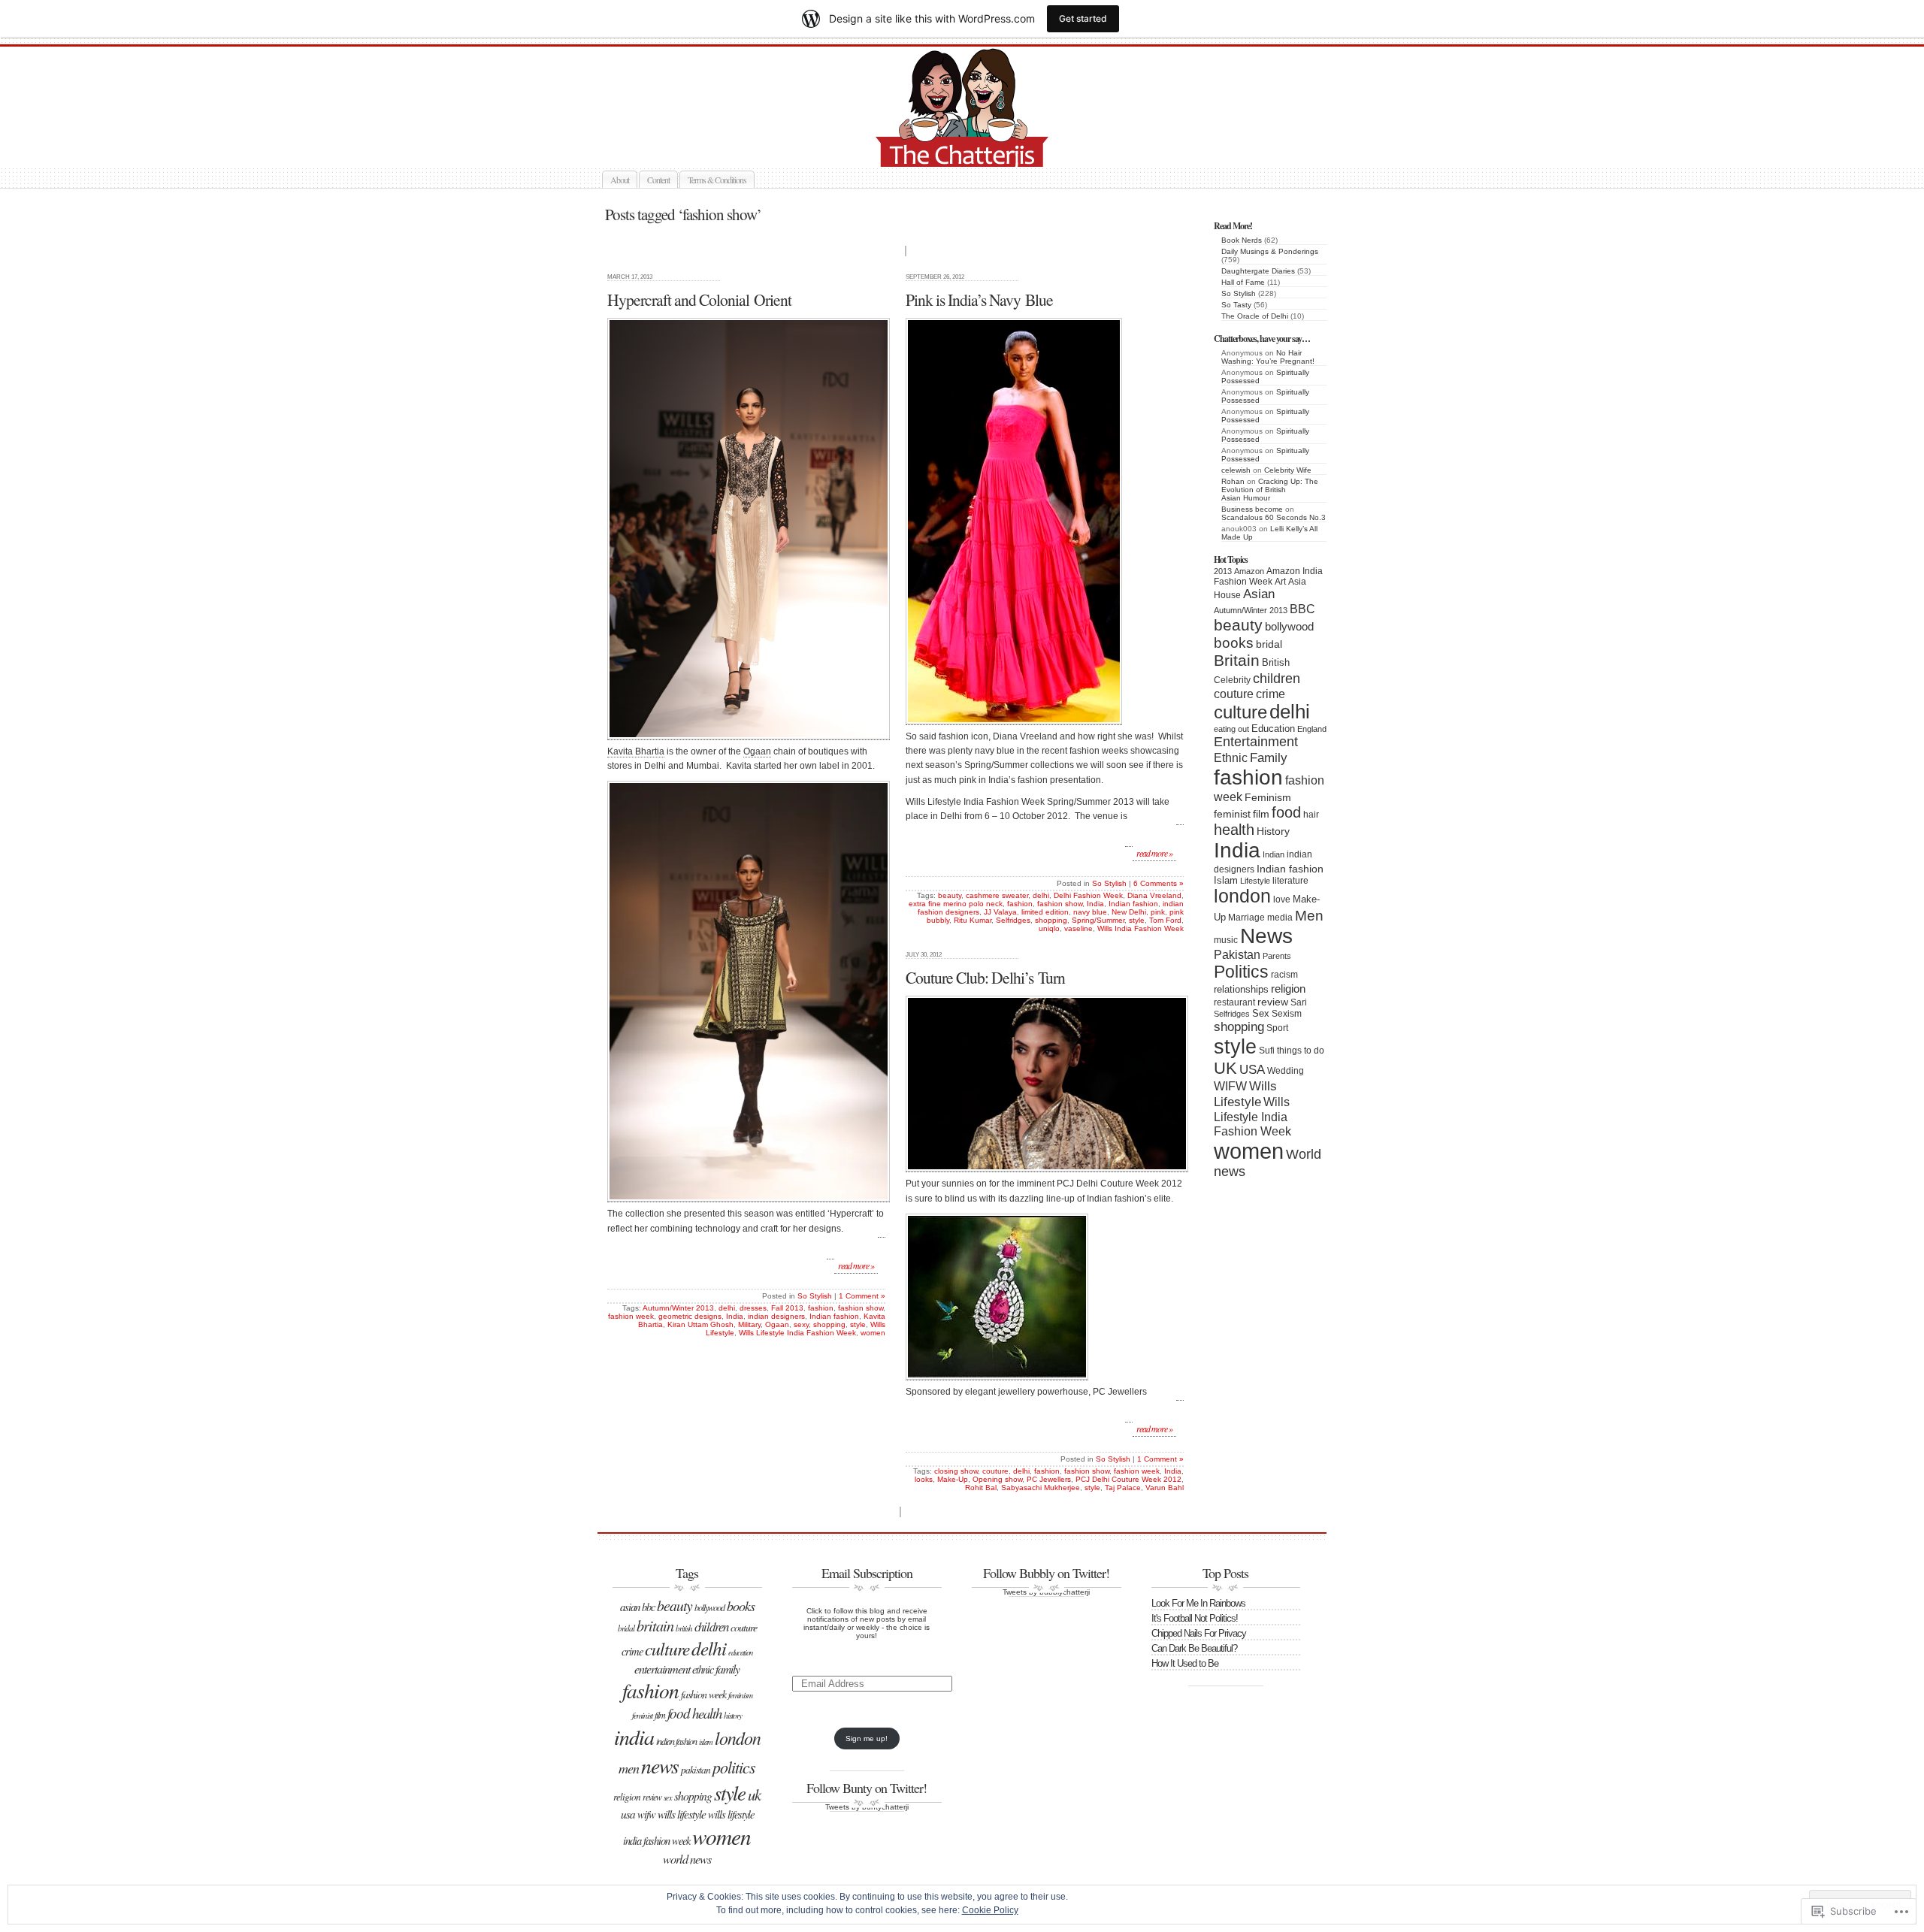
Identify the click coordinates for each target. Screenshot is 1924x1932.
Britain (1237, 661)
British (1276, 662)
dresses (753, 1308)
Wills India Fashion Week (1140, 928)
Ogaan (757, 751)
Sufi (1267, 1051)
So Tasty (1236, 305)
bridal (1269, 644)
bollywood (1289, 627)
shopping (1239, 1026)
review (1273, 1002)
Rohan (1233, 481)
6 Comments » (1159, 883)
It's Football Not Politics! (1195, 1618)
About (620, 180)
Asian (1259, 594)
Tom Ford (1165, 920)
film (1261, 814)
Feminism (1268, 798)
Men (1309, 915)
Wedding (1286, 1071)
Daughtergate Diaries (1258, 271)
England (1312, 729)
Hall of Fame (1243, 282)
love (1282, 899)
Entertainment (1256, 742)
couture (1234, 694)
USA (1252, 1070)
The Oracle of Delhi (1255, 316)
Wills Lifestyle (1245, 1094)
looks (924, 1479)
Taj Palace (1123, 1488)
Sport (1277, 1028)
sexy (801, 1324)
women (1249, 1151)
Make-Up (953, 1479)
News (1266, 936)
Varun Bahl (1165, 1488)
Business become (1252, 509)
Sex (1261, 1013)
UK (1225, 1068)
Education (1273, 729)
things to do (1301, 1051)
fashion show (861, 1308)
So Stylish (1239, 293)
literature (1290, 881)
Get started (1083, 18)
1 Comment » (862, 1296)
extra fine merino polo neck (956, 904)
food (1286, 812)
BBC (1302, 609)
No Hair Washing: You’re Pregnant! (1268, 357)
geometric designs (690, 1316)
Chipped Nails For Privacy (1199, 1633)
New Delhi (1129, 912)
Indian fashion (1290, 869)
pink (1158, 912)
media (1280, 918)
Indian (1274, 854)
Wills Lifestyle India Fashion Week (1252, 1116)
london (1242, 896)
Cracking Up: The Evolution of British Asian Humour (1270, 490)
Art (1280, 582)
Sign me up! (867, 1738)
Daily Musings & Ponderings (1270, 251)
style (1235, 1046)
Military (749, 1324)
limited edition (1045, 912)
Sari (1299, 1002)
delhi (1290, 712)
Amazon (1249, 571)
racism (1284, 975)
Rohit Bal (981, 1488)
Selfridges (1232, 1014)
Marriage (1246, 918)
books (1234, 642)
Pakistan (1237, 955)
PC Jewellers (1049, 1479)
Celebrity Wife (1288, 470)
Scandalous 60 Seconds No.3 (1274, 517)
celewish (1236, 470)
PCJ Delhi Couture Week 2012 (1128, 1479)
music (1226, 940)
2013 (1223, 571)
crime (1271, 694)
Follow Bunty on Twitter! (867, 1788)
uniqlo (1049, 928)
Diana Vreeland (1154, 895)
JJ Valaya (1000, 912)
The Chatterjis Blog (979, 149)
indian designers (776, 1316)
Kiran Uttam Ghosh (700, 1324)
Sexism (1287, 1014)
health (1234, 830)
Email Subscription (867, 1573)
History (1273, 831)
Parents (1277, 956)
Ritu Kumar (973, 920)
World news (687, 1859)
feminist (1232, 814)
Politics (1241, 972)
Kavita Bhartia (636, 751)
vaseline (1078, 928)
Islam (1226, 880)
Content (658, 180)
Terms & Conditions (717, 180)
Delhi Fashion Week (1088, 895)
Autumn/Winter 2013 (1251, 610)
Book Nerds (1242, 240)
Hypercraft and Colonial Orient (699, 299)
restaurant (1234, 1002)
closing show (956, 1471)
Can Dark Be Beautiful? (1194, 1648)
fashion (1248, 777)
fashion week (631, 1316)
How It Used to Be (1185, 1663)
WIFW (1230, 1086)
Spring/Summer (1098, 920)
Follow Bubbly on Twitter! (1046, 1573)
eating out (1231, 729)
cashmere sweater (997, 895)
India (1237, 850)
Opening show (997, 1479)
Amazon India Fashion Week (1268, 576)
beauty (1238, 625)
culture (1240, 712)
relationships (1241, 989)
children (1277, 678)
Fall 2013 (787, 1308)
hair (1311, 815)
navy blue (1090, 912)
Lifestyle (1255, 881)
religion (1288, 989)
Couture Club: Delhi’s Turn (985, 977)
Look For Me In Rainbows (1198, 1603)
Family (1269, 757)
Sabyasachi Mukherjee (1041, 1488)
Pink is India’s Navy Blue (979, 299)
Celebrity (1232, 680)
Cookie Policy (990, 1910)
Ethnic (1231, 757)
